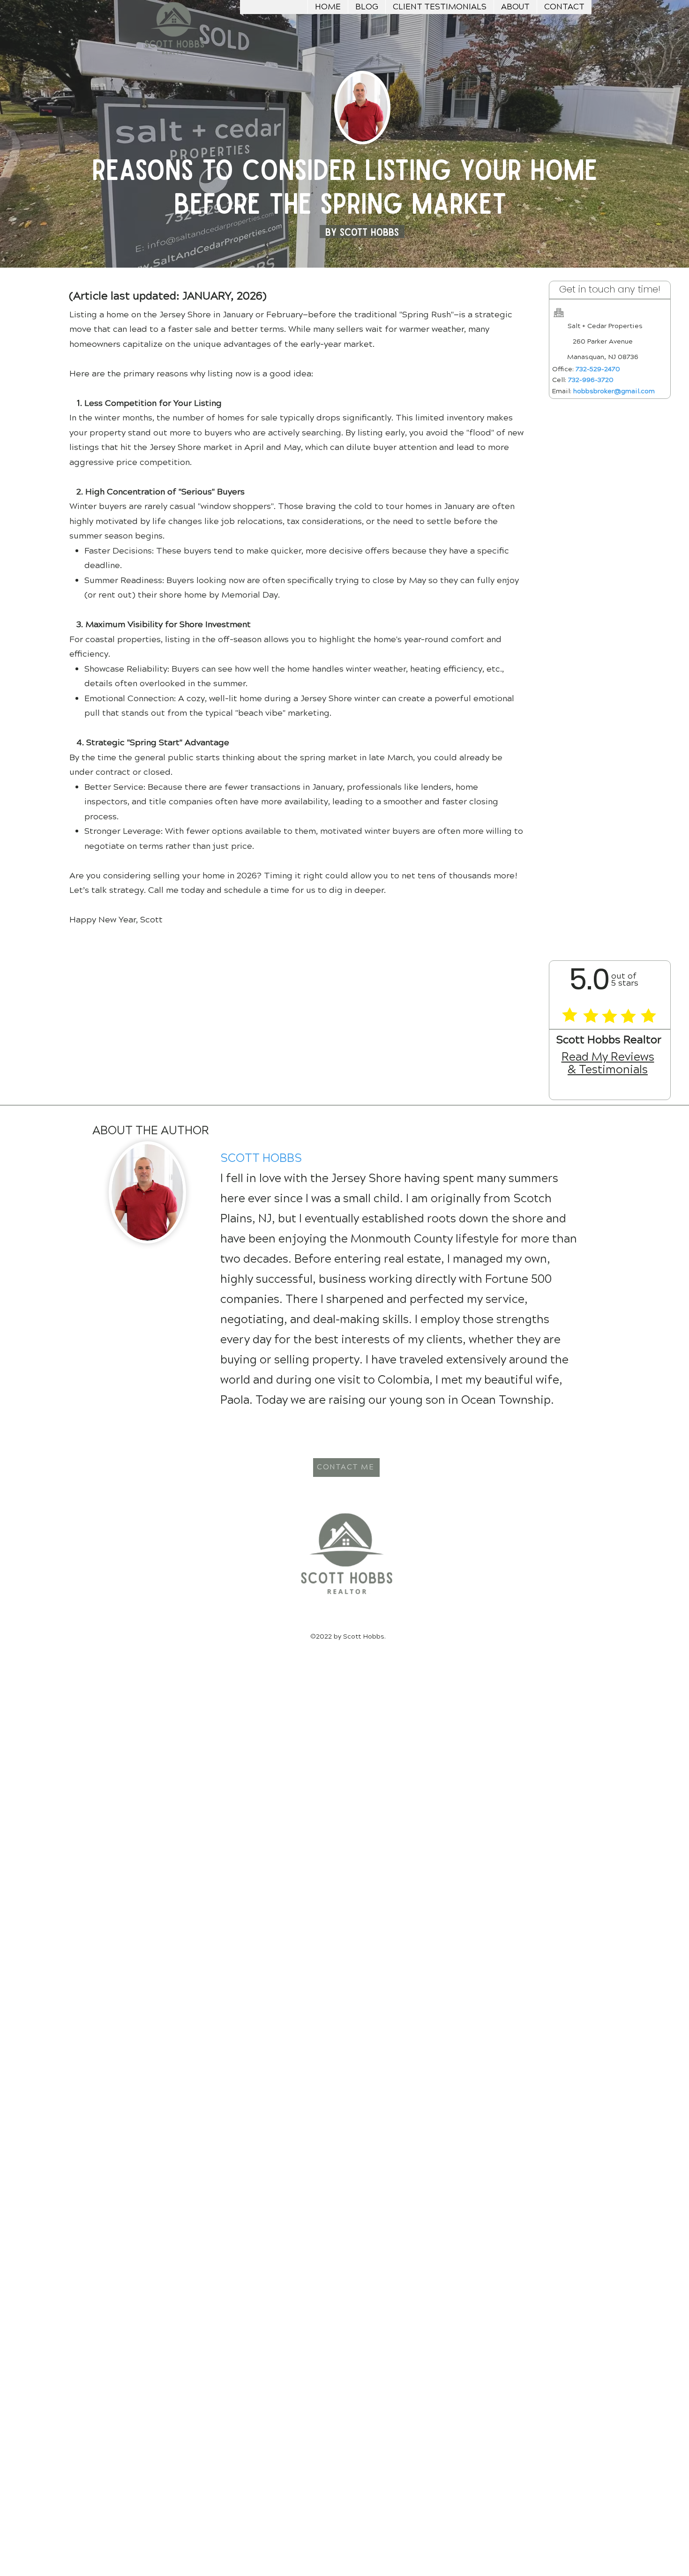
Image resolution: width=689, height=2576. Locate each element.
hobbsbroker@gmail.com (614, 391)
